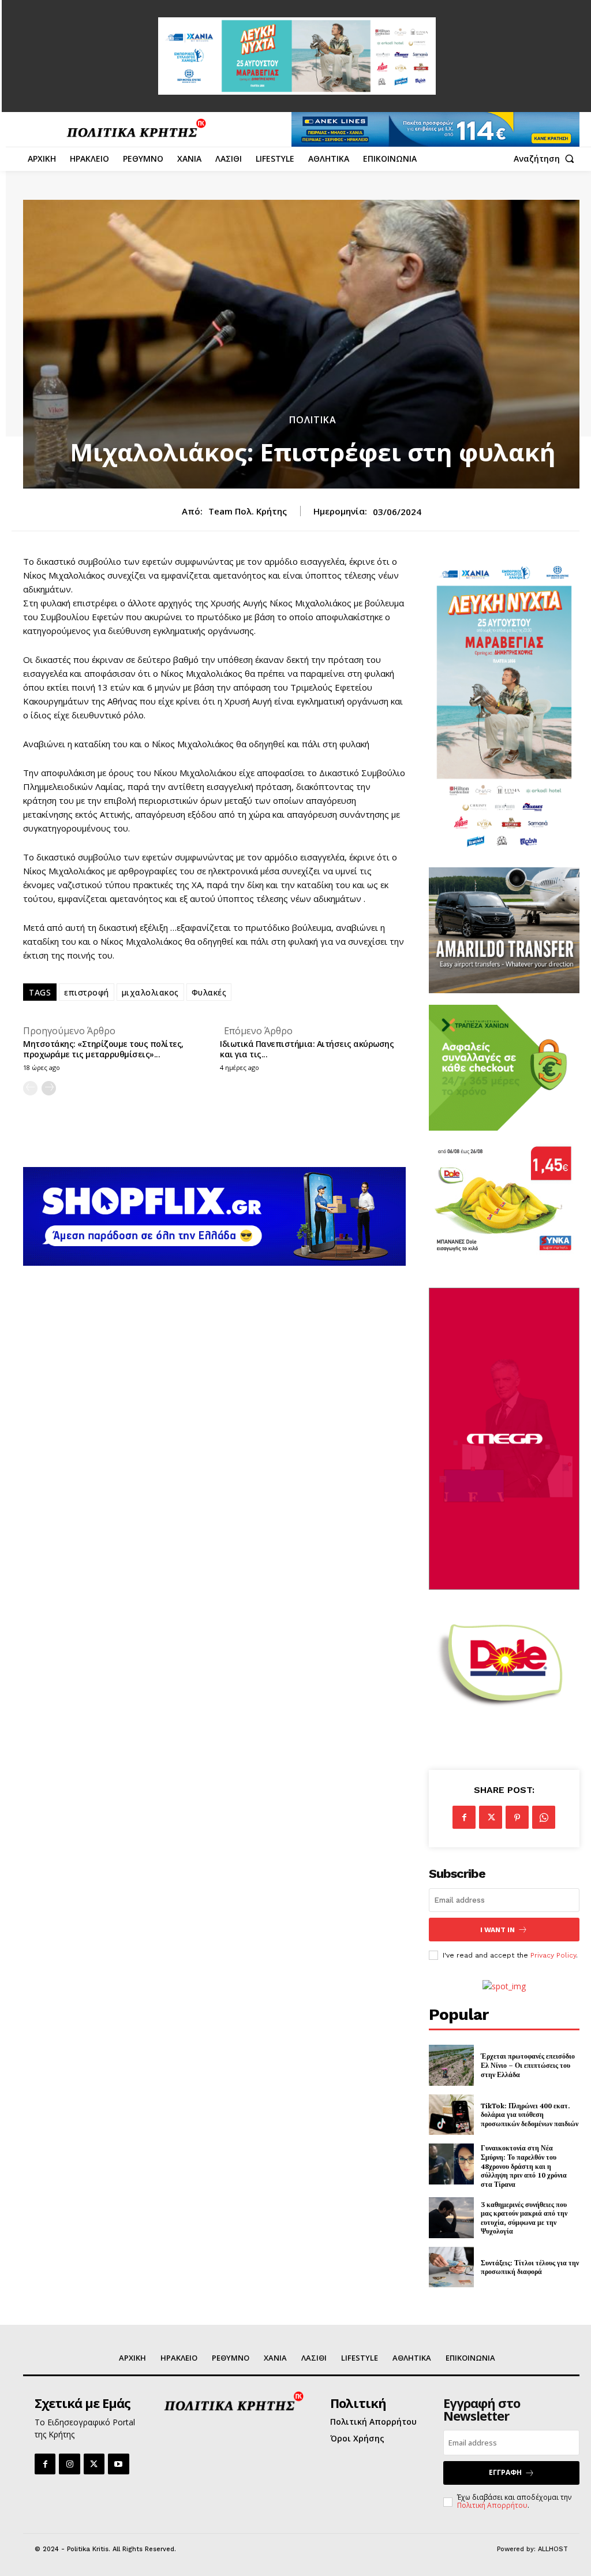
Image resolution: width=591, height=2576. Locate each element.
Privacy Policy (553, 1955)
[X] (491, 1817)
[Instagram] (69, 2464)
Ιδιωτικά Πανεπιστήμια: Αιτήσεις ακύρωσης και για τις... (307, 1049)
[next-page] (49, 1088)
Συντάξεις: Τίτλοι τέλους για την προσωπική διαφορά (530, 2267)
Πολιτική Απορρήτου (492, 2505)
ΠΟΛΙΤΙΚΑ (313, 420)
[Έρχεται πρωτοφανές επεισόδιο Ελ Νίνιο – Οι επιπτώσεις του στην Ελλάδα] (451, 2065)
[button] (547, 159)
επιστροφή (87, 992)
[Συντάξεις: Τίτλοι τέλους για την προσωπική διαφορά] (451, 2267)
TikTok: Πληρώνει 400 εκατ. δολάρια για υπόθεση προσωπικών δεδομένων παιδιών (530, 2115)
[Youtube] (118, 2464)
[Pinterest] (517, 1817)
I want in (498, 1930)
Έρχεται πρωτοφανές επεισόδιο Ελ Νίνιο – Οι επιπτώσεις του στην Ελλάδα (528, 2065)
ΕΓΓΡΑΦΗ (505, 2472)
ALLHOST (553, 2549)
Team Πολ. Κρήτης (248, 511)
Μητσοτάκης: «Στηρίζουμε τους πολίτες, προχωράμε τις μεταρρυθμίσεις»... (103, 1049)
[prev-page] (30, 1088)
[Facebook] (464, 1817)
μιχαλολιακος (150, 992)
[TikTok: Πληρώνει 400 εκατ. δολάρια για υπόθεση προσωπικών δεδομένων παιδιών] (451, 2115)
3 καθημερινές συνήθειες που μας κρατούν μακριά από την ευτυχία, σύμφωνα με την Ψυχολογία (524, 2218)
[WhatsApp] (544, 1817)
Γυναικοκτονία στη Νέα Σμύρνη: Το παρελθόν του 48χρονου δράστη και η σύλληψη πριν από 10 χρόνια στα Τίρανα (524, 2166)
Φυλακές (209, 992)
